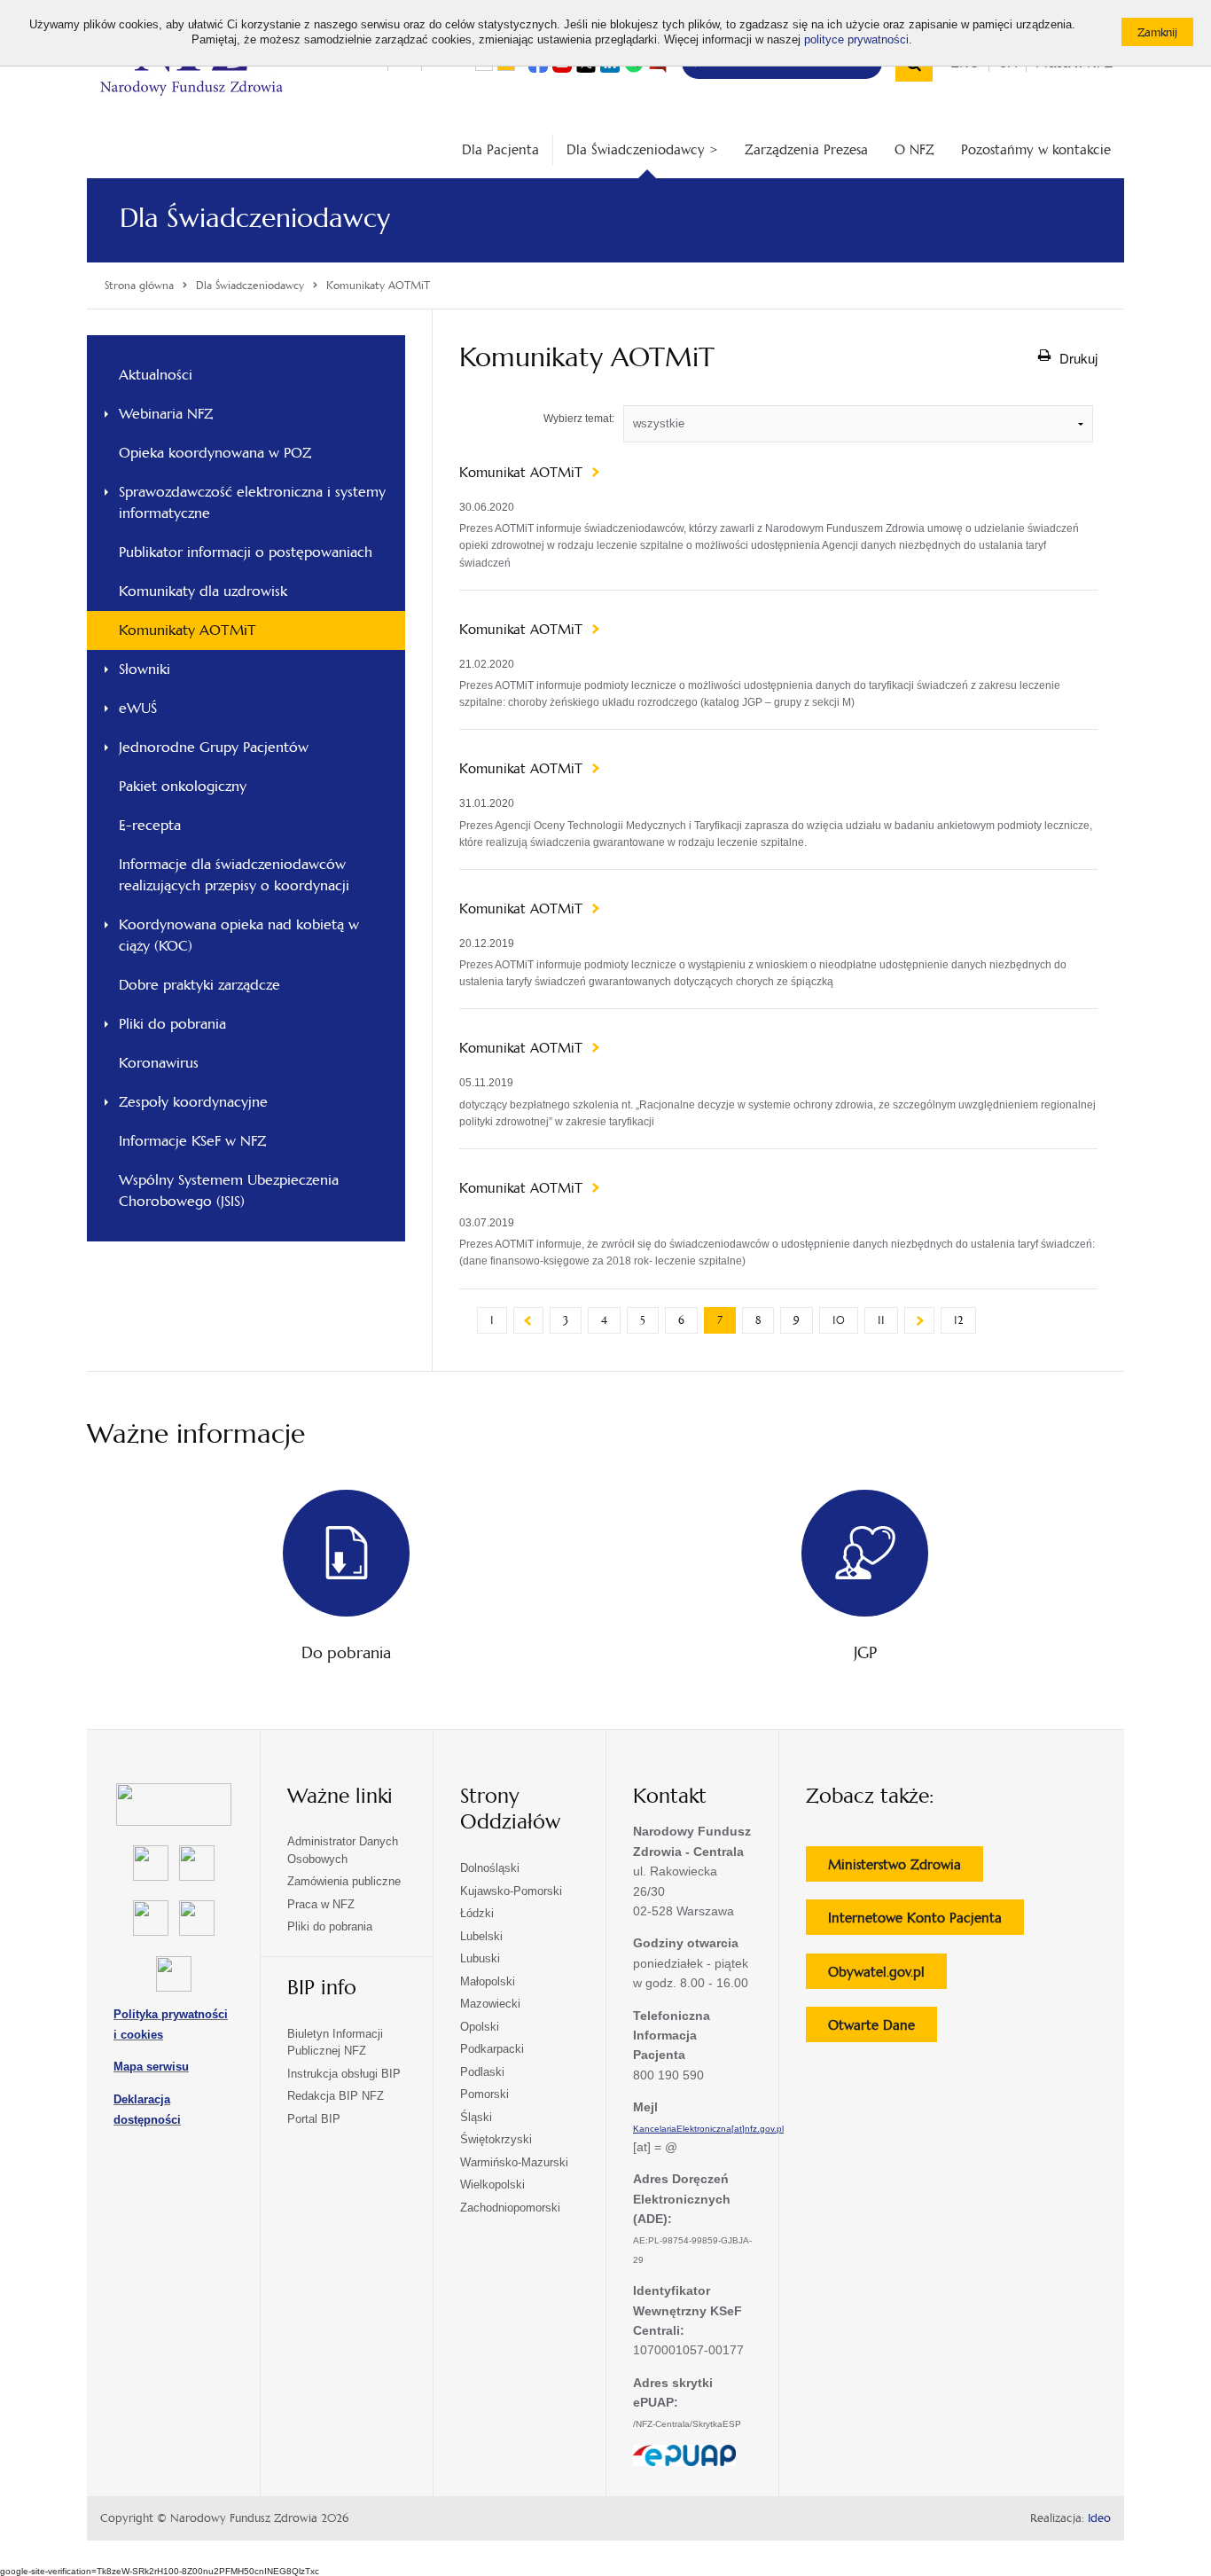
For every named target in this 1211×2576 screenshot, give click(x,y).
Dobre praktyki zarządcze (199, 985)
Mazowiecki (490, 2004)
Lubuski (480, 1958)
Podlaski (482, 2072)
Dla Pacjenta (500, 149)
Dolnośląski (490, 1868)
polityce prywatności (856, 40)
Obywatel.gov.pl (887, 1976)
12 (958, 1320)
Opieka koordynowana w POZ (215, 453)
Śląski (476, 2117)
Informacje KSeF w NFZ (192, 1141)
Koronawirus (159, 1063)
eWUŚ (138, 708)
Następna (919, 1320)
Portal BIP (314, 2119)
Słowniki (145, 669)
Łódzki (477, 1913)
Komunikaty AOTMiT (188, 630)
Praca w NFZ (321, 1904)
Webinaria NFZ (166, 414)
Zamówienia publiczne (344, 1881)
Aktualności (156, 375)
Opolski (480, 2027)
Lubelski (481, 1936)
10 (839, 1320)
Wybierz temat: (579, 419)
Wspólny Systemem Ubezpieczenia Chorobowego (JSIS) (229, 1190)
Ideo (1099, 2518)
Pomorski (484, 2094)
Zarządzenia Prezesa (806, 149)
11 (881, 1320)
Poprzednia (528, 1320)
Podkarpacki (492, 2049)
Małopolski (488, 1981)
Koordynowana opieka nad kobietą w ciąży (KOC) (239, 935)
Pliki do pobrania (172, 1024)
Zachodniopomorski (510, 2208)
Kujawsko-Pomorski (511, 1891)
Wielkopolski (492, 2185)
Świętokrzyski (496, 2139)
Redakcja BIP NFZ (336, 2096)
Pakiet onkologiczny (183, 786)
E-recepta (150, 825)
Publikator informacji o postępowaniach (246, 552)
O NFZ (914, 149)
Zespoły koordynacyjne (193, 1102)
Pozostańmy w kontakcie (1036, 149)
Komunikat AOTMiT (523, 473)
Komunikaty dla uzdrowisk (203, 591)
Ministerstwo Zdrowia (906, 1868)
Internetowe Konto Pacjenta (926, 1922)
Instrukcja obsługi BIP (344, 2074)
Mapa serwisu (151, 2067)
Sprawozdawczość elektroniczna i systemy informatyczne (252, 502)
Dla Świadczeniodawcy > (642, 149)
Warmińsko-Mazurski (514, 2162)
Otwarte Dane (883, 2029)
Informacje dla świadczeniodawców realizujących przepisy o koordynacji (234, 875)
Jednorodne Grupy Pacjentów (214, 747)
